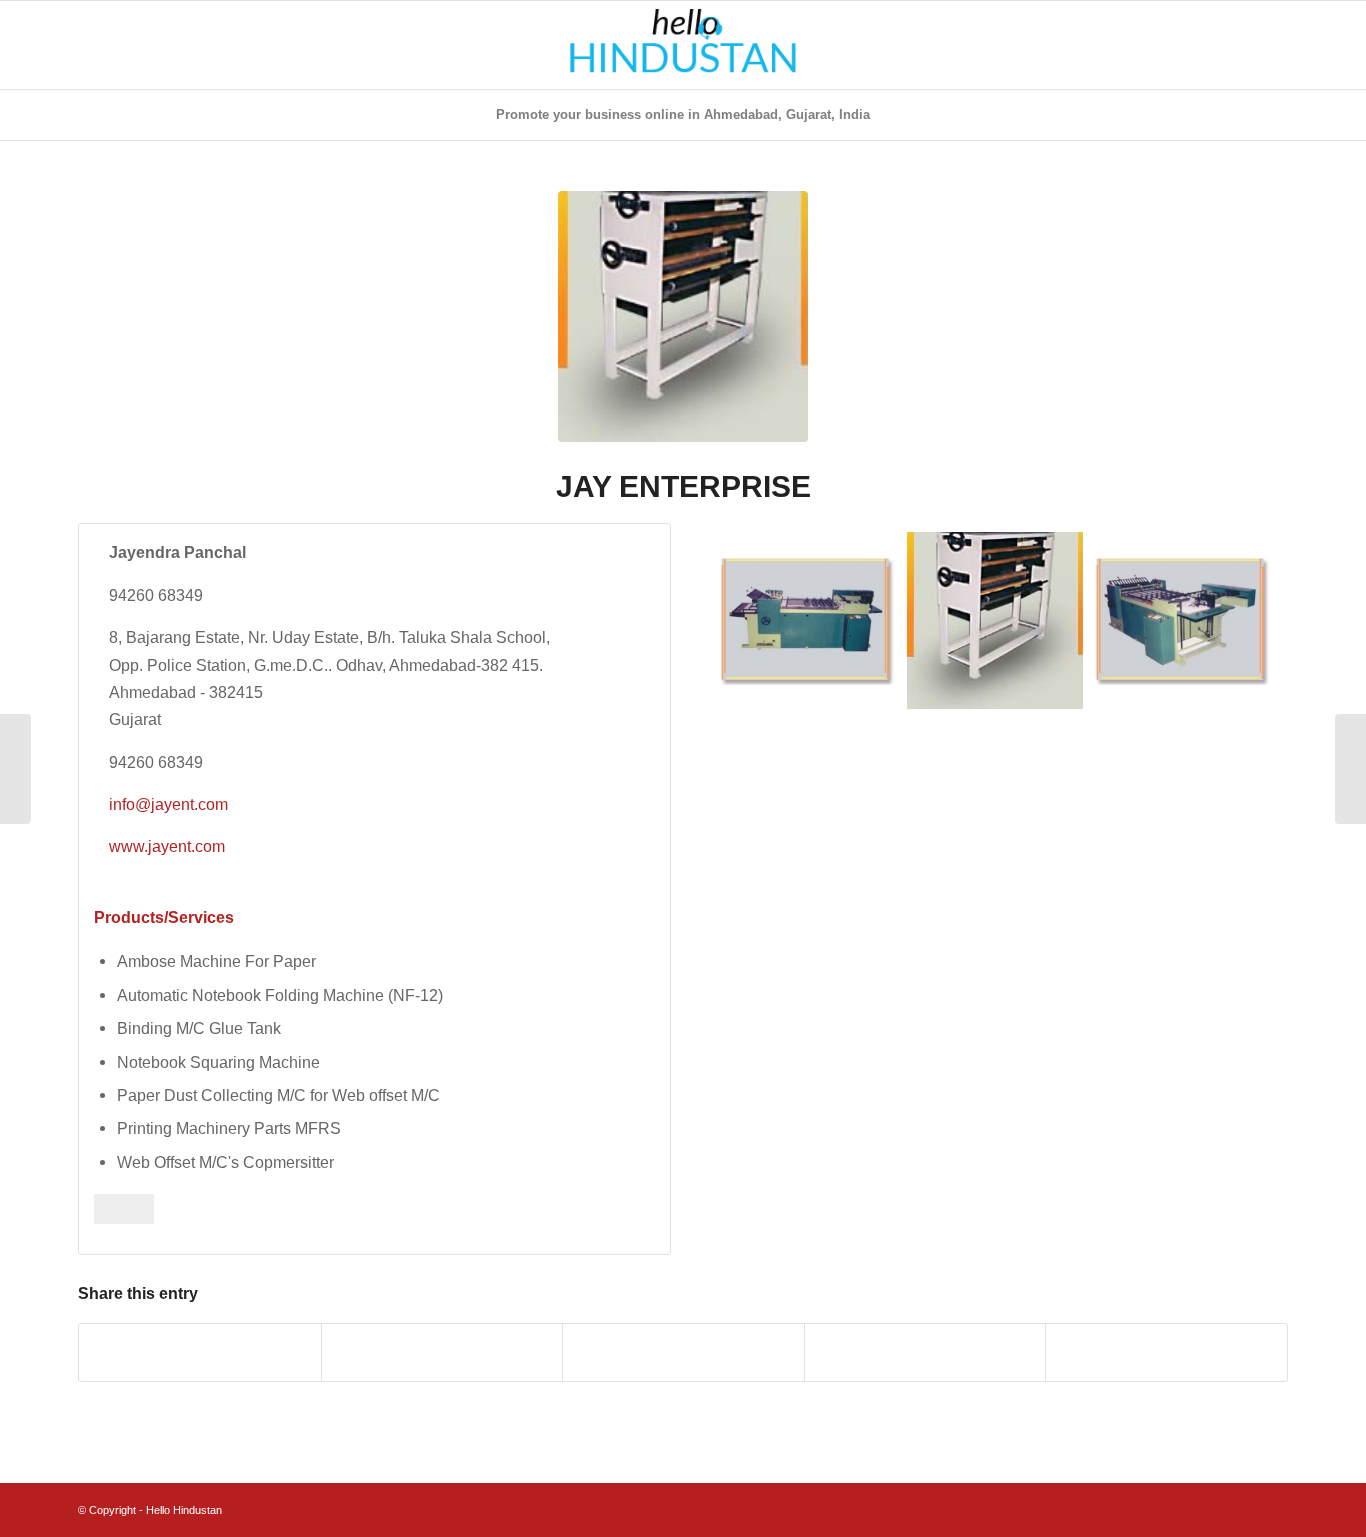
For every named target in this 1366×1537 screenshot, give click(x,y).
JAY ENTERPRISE (683, 486)
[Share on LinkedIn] (925, 1352)
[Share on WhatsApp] (683, 1352)
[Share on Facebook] (200, 1352)
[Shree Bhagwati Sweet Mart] (15, 769)
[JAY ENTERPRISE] (683, 316)
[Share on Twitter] (442, 1352)
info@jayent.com (168, 804)
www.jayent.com (167, 846)
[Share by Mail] (1166, 1352)
